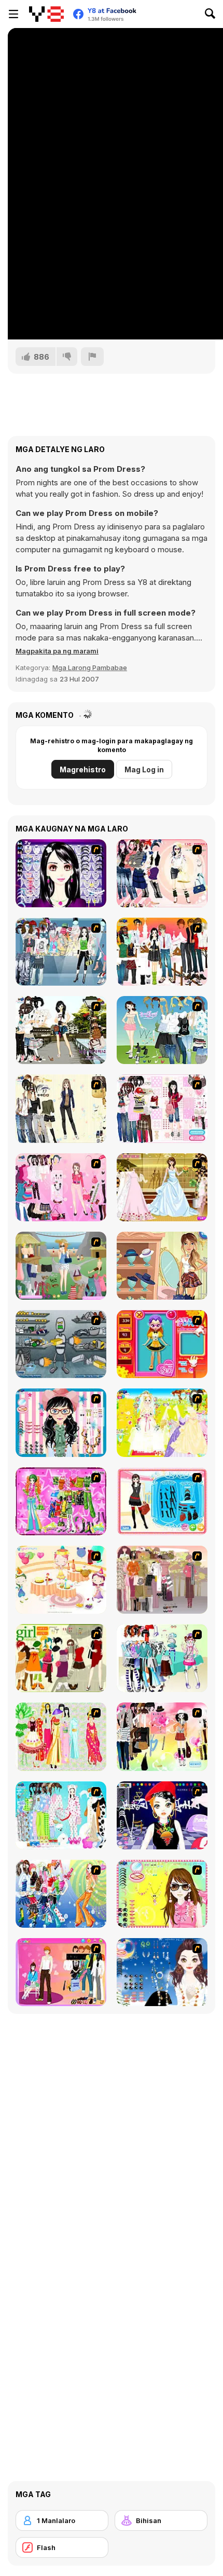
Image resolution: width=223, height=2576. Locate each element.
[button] (57, 651)
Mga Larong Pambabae (90, 667)
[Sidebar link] (13, 14)
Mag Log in (144, 769)
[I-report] (92, 357)
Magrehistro (83, 769)
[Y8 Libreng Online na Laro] (46, 14)
